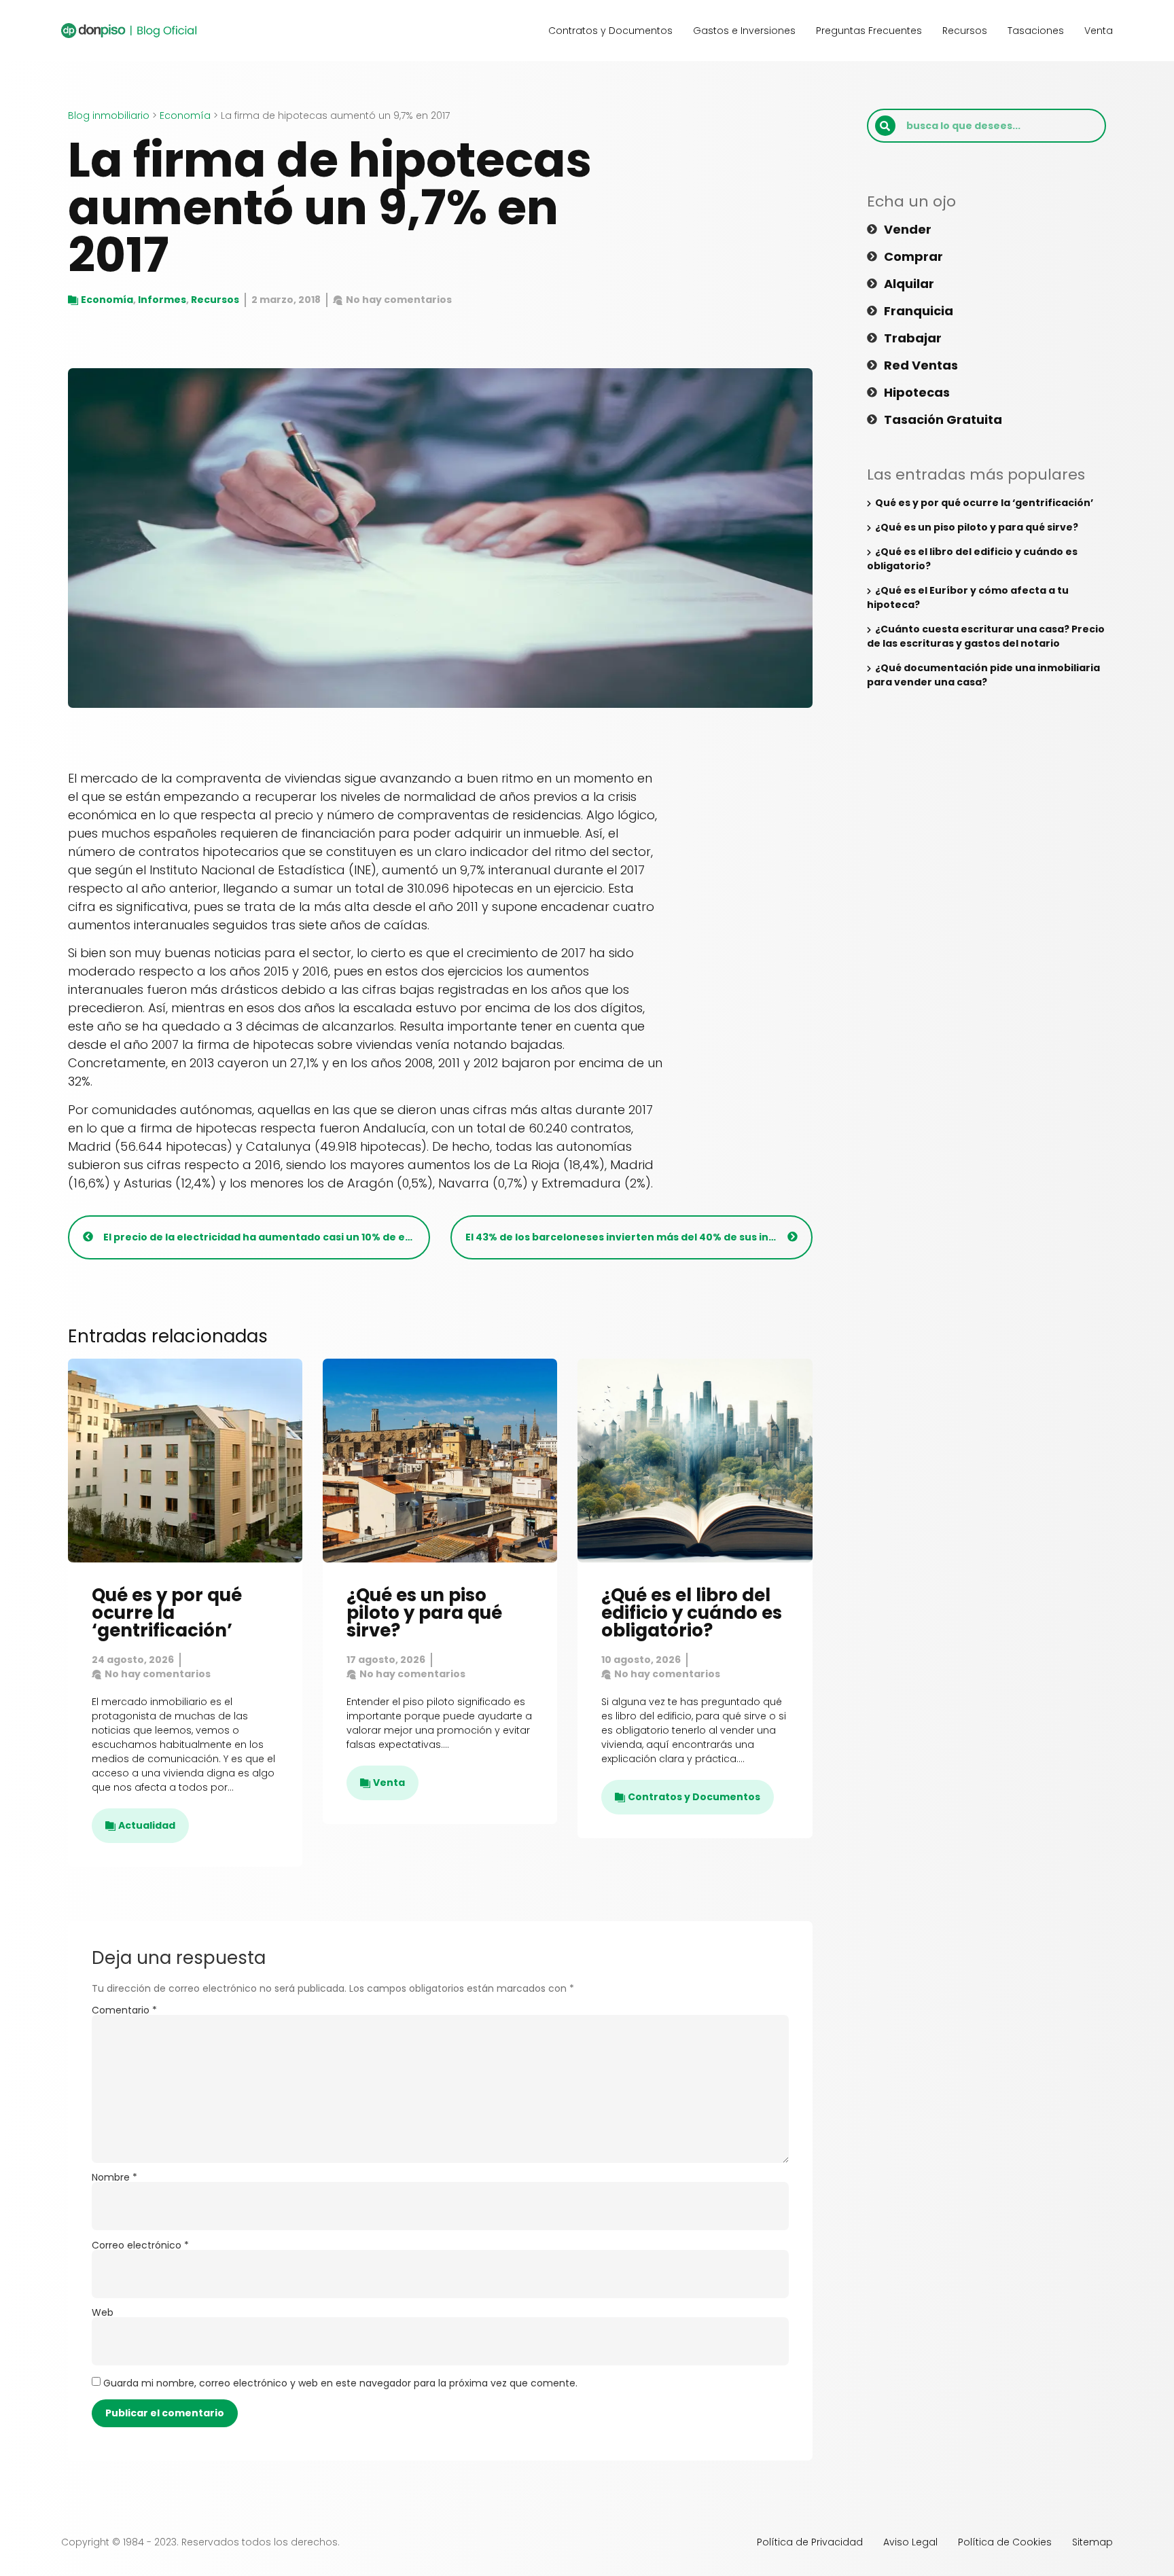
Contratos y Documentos (610, 31)
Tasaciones (1036, 31)
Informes (162, 300)
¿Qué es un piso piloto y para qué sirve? (424, 1613)
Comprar (913, 257)
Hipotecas (917, 393)
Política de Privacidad (810, 2542)
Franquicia (919, 311)
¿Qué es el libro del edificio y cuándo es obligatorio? (692, 1613)
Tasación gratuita (943, 420)
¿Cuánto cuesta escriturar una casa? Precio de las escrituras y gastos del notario (986, 636)
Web (103, 2312)
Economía (185, 115)
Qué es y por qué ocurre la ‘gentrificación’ (167, 1613)
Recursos (965, 31)
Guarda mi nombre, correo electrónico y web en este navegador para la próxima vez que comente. (340, 2383)
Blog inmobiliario (109, 115)
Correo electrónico (140, 2245)
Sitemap (1092, 2542)
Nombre (114, 2177)
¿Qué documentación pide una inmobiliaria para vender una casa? (983, 675)
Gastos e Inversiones (744, 31)
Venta (1099, 31)
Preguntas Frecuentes (869, 31)
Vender (908, 230)
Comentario (124, 2010)
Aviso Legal (910, 2542)
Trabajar (913, 338)
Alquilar (909, 284)
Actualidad (147, 1825)
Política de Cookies (1005, 2542)
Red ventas (921, 365)
